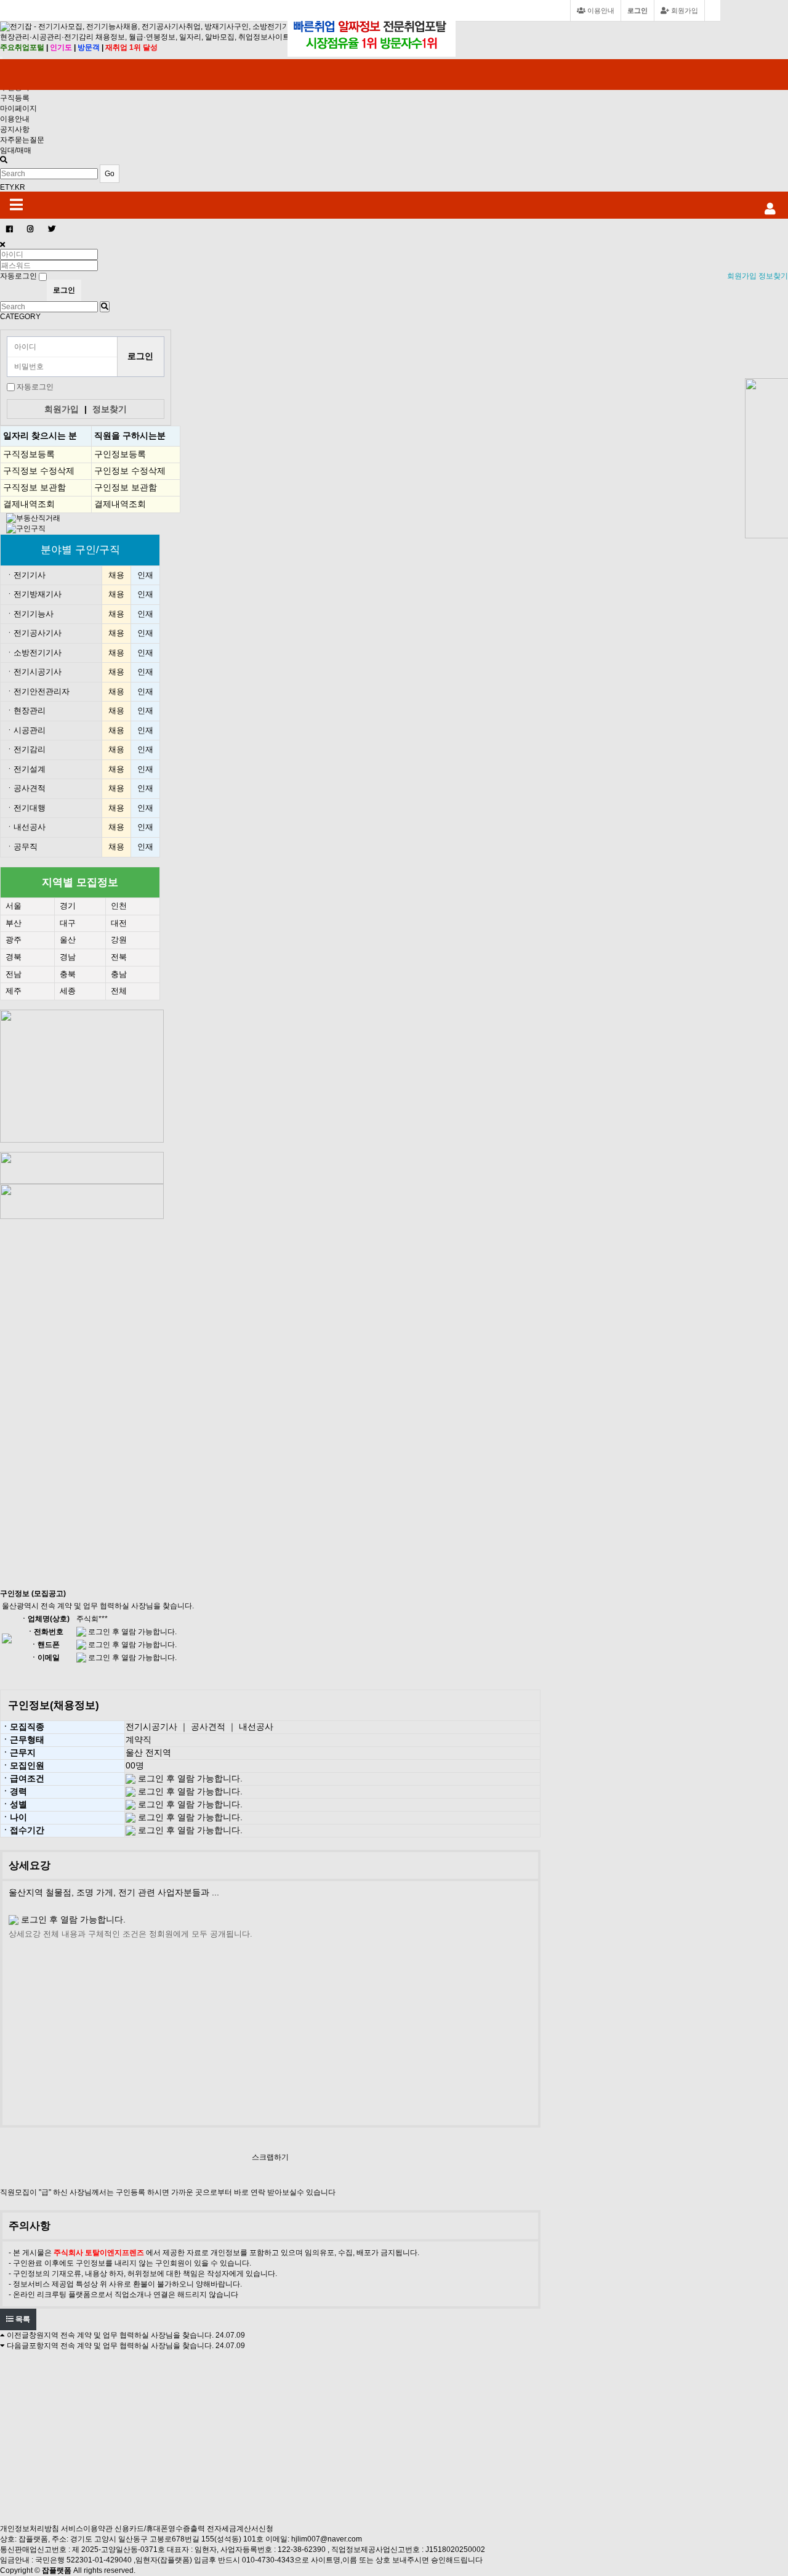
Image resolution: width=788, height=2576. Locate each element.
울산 (68, 940)
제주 (14, 991)
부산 (14, 923)
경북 (14, 957)
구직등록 (15, 98)
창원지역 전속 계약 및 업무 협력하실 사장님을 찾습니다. (121, 2335)
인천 (119, 906)
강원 (119, 940)
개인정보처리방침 (30, 2529)
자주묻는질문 (22, 140)
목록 (22, 2319)
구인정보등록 (120, 454)
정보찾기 (773, 276)
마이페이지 (18, 108)
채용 (116, 575)
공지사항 (15, 129)
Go (110, 174)
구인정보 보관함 (126, 487)
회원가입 (684, 10)
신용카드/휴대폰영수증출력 (160, 2529)
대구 (68, 923)
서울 (14, 906)
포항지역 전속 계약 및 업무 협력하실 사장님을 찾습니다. (121, 2346)
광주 (14, 940)
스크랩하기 (270, 2157)
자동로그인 (35, 387)
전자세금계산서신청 (240, 2529)
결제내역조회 (29, 504)
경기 (68, 906)
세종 (68, 991)
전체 (119, 991)
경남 (68, 957)
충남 (119, 974)
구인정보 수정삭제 (130, 471)
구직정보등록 (29, 454)
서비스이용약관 (87, 2529)
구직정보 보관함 (34, 487)
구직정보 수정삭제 (39, 471)
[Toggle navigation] (1, 58)
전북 (119, 957)
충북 (68, 974)
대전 (119, 923)
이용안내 (15, 119)
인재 (145, 575)
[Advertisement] (90, 1404)
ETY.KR (13, 187)
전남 (14, 974)
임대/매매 (16, 150)
